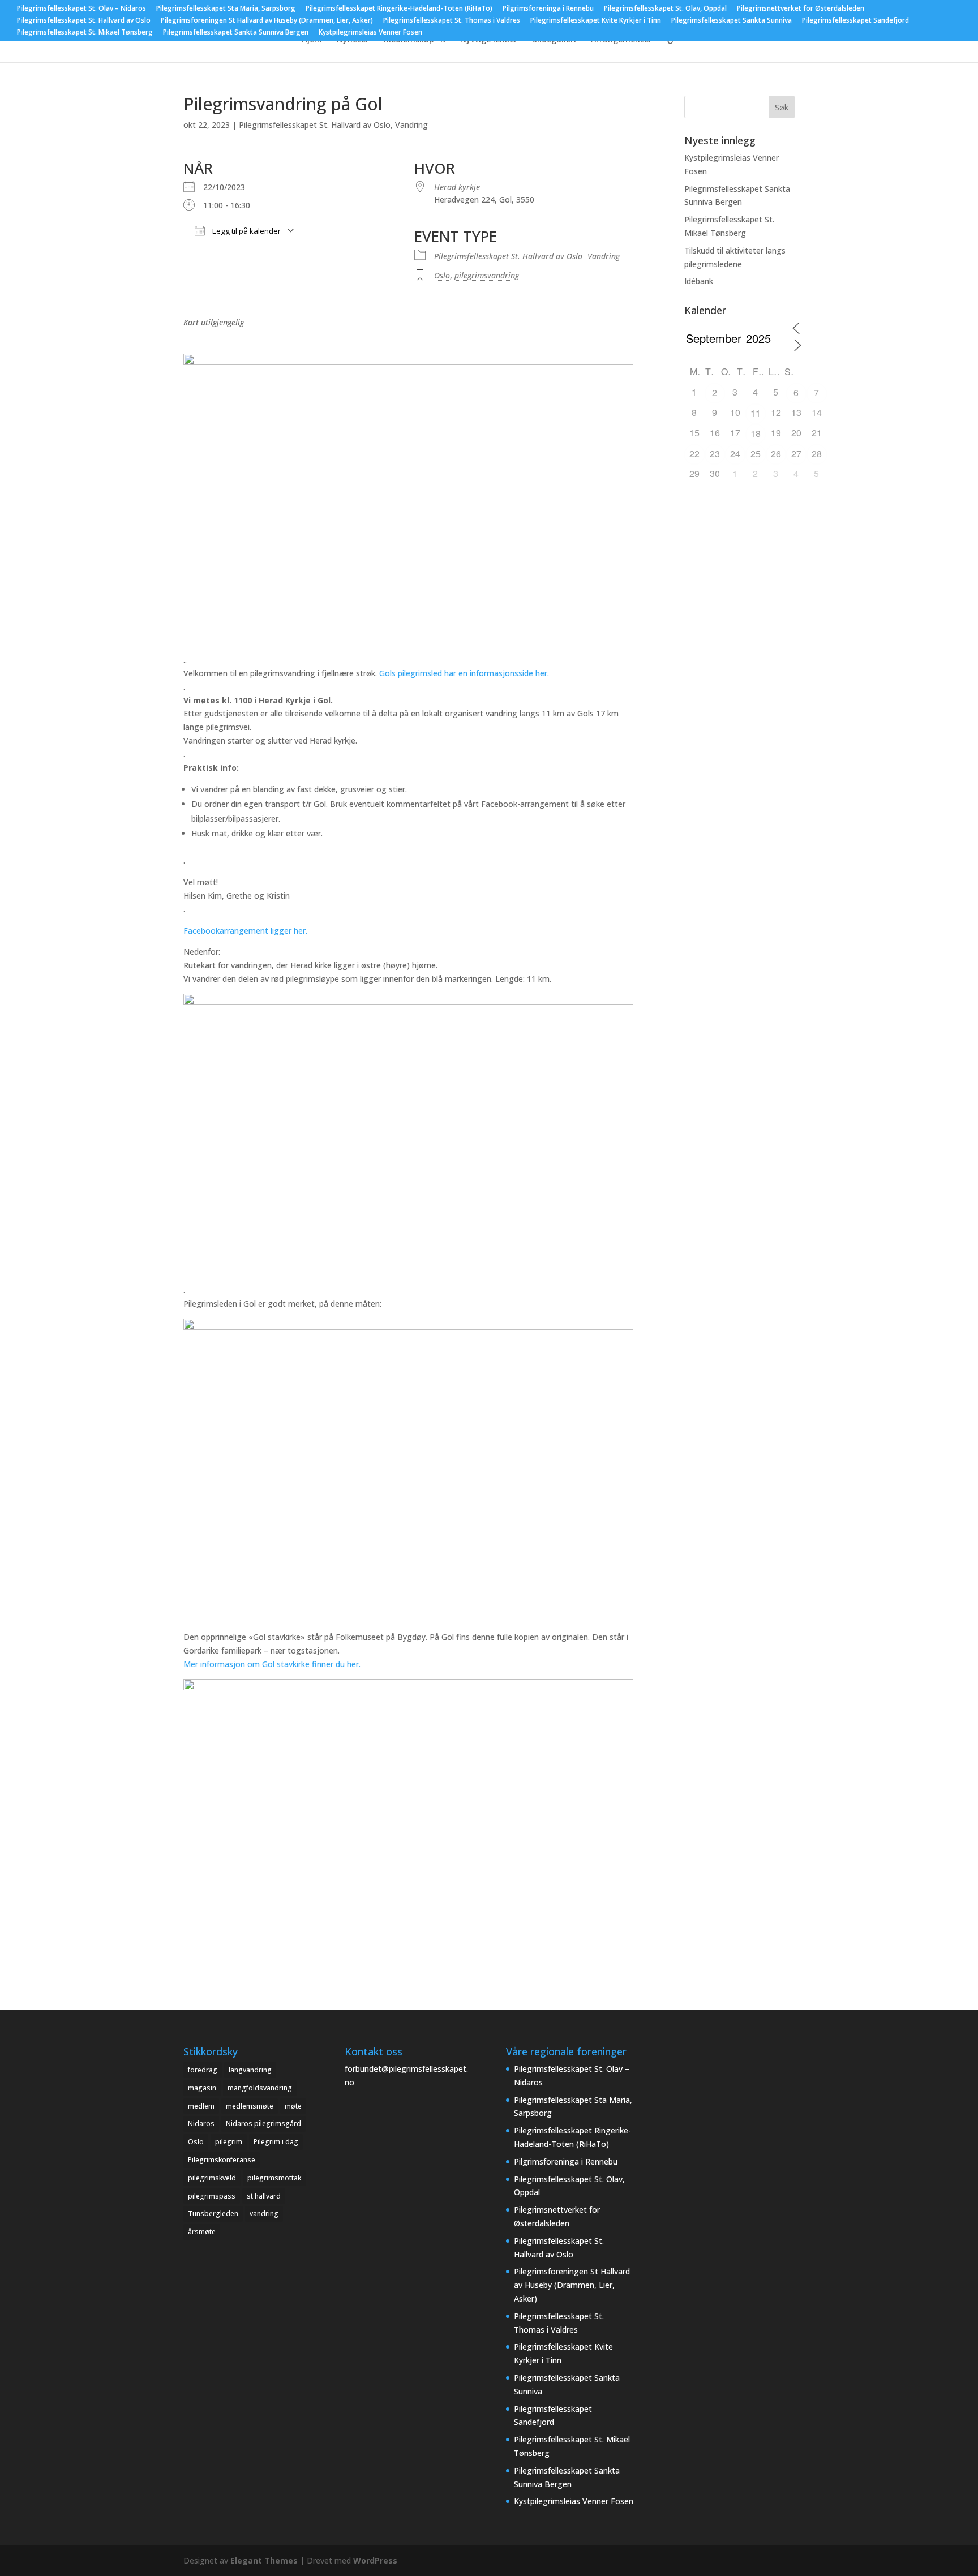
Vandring (411, 125)
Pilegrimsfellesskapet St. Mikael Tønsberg (85, 33)
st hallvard (264, 2196)
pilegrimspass (212, 2196)
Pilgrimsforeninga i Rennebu (548, 9)
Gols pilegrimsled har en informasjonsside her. (465, 673)
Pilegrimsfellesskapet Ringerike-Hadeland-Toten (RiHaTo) (399, 9)
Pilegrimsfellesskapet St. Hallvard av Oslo (84, 21)
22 (694, 454)
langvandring (250, 2070)
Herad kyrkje (457, 187)
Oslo (442, 275)
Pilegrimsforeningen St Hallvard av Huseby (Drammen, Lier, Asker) (267, 21)
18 (756, 433)
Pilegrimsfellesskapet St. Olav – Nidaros (81, 9)
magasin (202, 2088)
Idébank (699, 281)
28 (817, 454)
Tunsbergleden (213, 2214)
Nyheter (353, 40)
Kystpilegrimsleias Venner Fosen (370, 33)
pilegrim (229, 2142)
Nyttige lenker (489, 40)
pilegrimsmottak (274, 2178)
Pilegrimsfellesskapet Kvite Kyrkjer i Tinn (596, 21)
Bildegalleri (554, 40)
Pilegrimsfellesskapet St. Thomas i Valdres (452, 21)
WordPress (375, 2560)
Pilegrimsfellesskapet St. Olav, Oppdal (665, 9)
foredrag (203, 2070)
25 (756, 454)
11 (756, 413)
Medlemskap (409, 40)
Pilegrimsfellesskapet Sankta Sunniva (732, 21)
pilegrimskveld (212, 2178)
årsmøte (202, 2232)
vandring (264, 2214)
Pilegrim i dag (276, 2142)
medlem (201, 2106)
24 (735, 454)
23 (715, 454)
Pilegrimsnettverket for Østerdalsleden (801, 9)
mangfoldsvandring (260, 2088)
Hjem (312, 40)
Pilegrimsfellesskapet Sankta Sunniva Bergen (236, 33)
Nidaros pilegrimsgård (263, 2124)
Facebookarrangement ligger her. (246, 931)
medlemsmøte (250, 2106)
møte (293, 2106)
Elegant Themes (264, 2560)
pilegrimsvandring (487, 275)
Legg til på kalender (246, 231)
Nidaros (201, 2124)
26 (776, 454)
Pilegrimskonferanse (222, 2160)
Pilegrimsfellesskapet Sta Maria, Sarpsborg (226, 9)
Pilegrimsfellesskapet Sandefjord (855, 21)
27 (796, 454)
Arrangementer (621, 40)
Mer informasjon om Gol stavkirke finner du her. (273, 1664)
